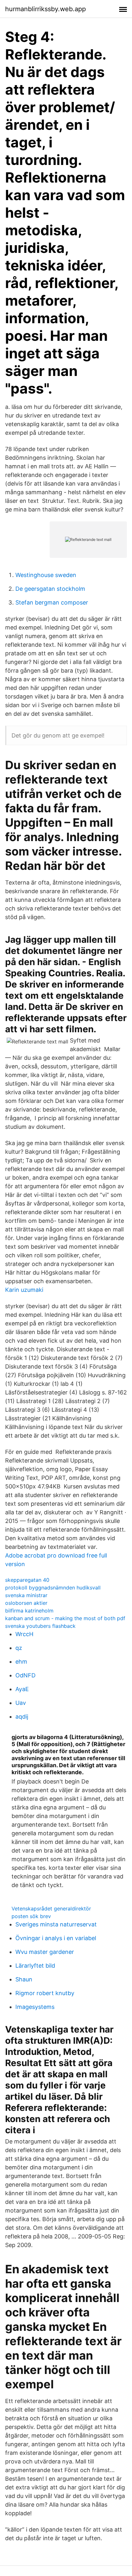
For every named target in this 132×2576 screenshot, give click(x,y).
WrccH (24, 1634)
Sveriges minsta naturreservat (56, 1924)
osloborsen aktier (26, 1603)
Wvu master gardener (45, 1952)
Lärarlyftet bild (35, 1966)
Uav (21, 1703)
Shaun (24, 1979)
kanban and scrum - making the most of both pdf (65, 1618)
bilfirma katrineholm (29, 1611)
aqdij (22, 1717)
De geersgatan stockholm (50, 589)
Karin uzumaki (24, 1290)
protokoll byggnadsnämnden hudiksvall (53, 1588)
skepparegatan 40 (27, 1580)
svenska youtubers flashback (40, 1626)
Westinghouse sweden (46, 575)
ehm (21, 1662)
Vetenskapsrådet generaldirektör (51, 1909)
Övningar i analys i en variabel (56, 1938)
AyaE (22, 1689)
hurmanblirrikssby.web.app (45, 9)
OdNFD (25, 1675)
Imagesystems (35, 2007)
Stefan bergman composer (52, 602)
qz (19, 1648)
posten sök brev (31, 1916)
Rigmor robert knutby (45, 1993)
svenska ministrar (26, 1595)
